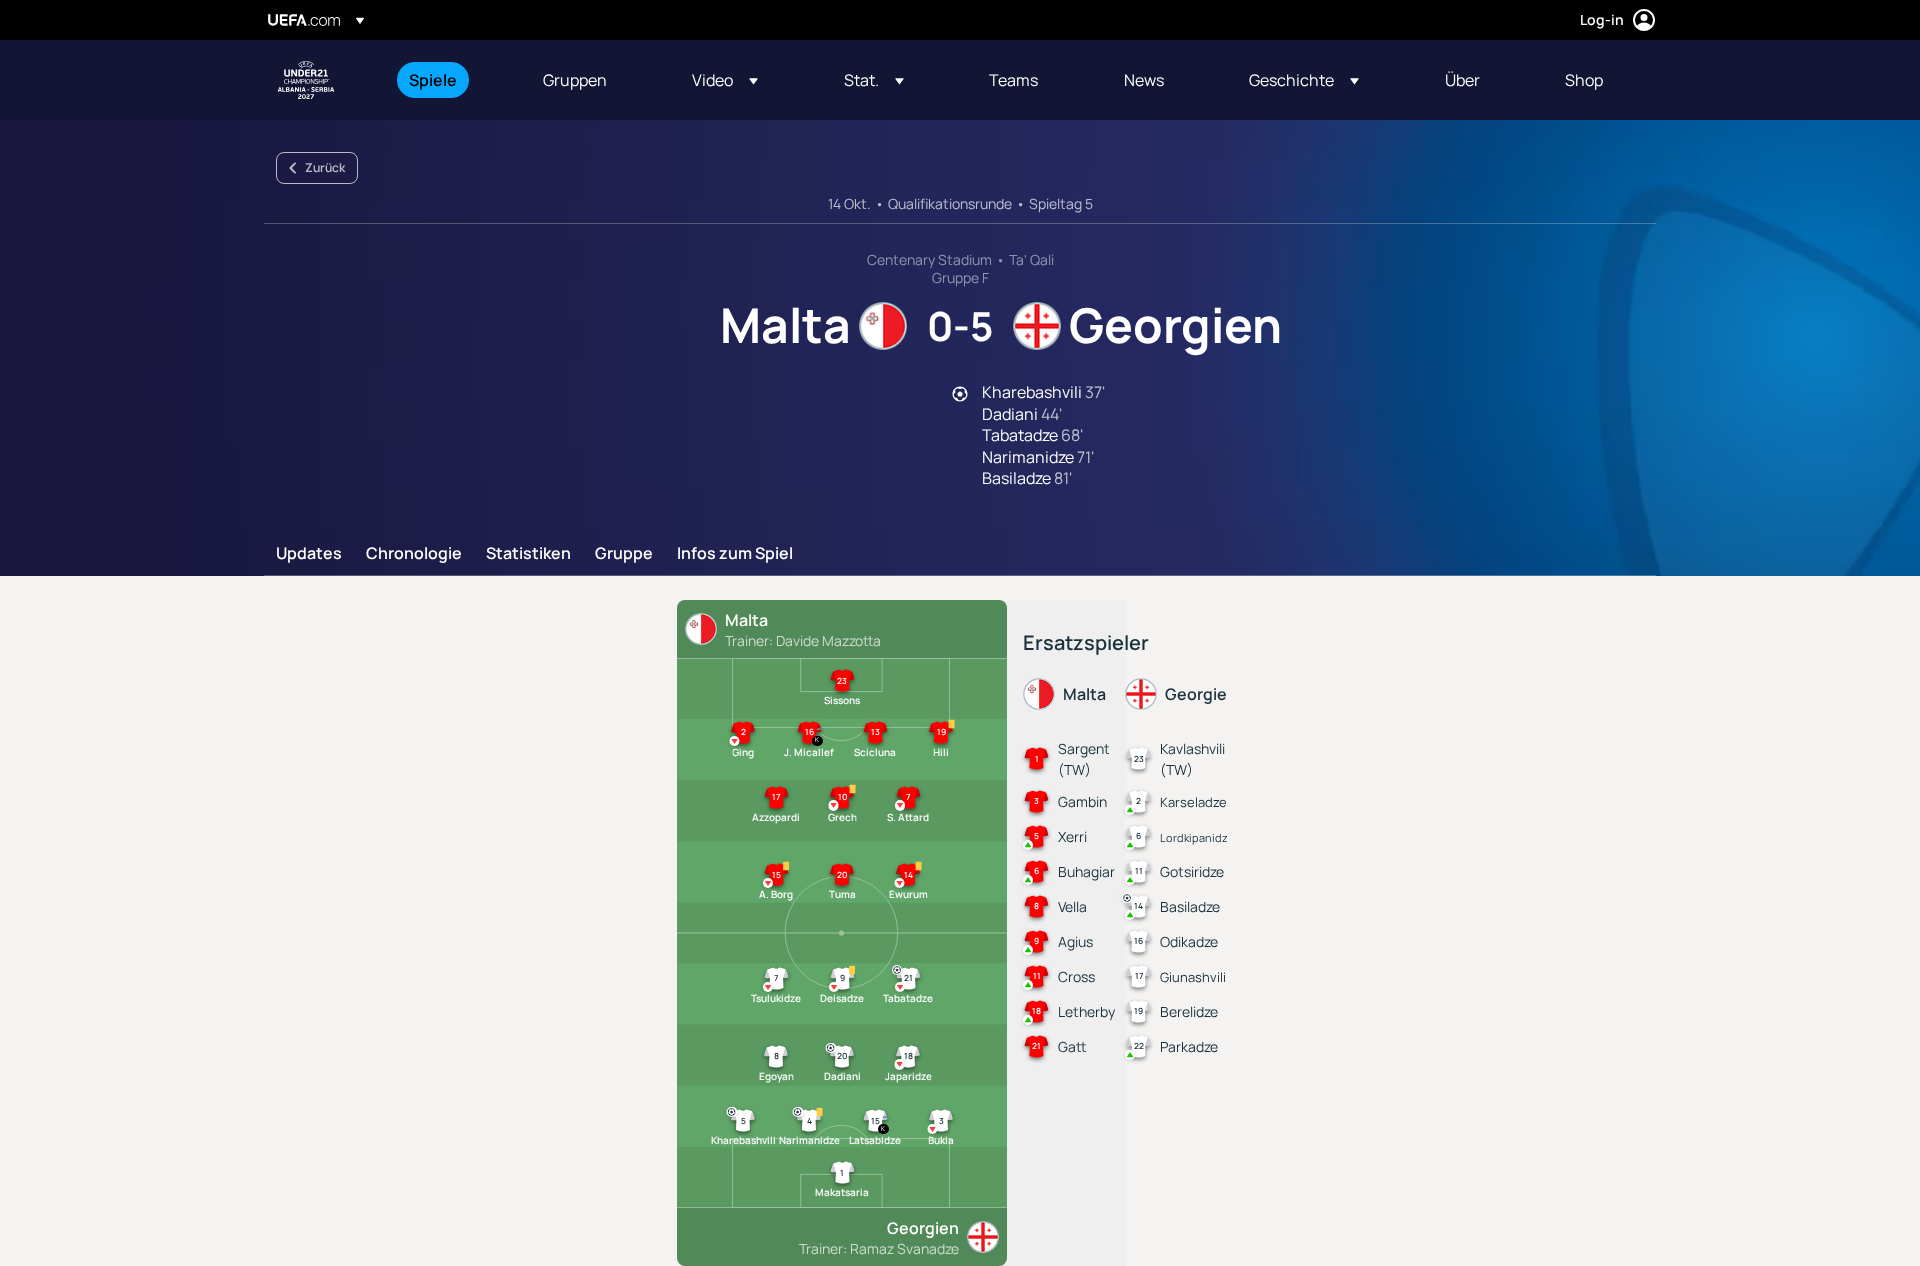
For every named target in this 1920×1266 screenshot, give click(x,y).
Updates (309, 554)
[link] (433, 80)
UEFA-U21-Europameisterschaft (306, 80)
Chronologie (414, 554)
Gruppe (624, 554)
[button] (725, 80)
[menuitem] (451, 80)
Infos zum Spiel (735, 554)
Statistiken (528, 554)
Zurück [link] (325, 167)
